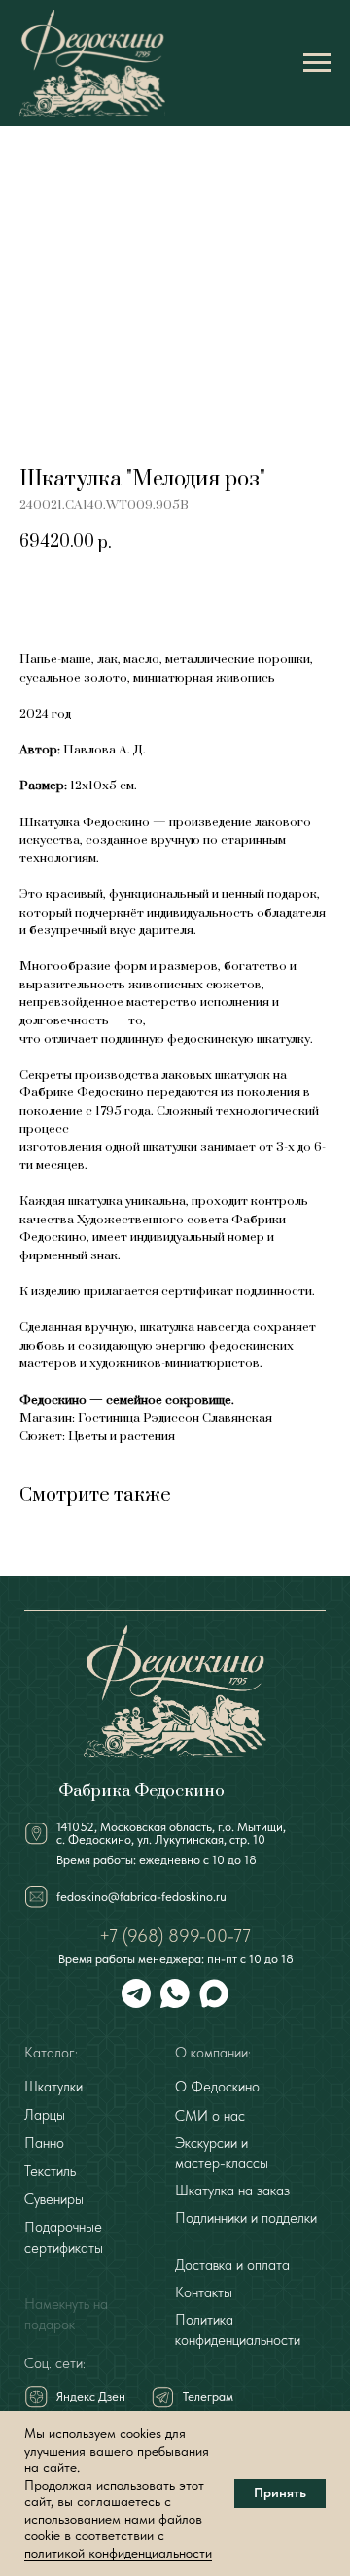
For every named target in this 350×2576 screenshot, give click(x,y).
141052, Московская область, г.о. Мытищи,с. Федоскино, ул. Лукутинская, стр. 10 (171, 1833)
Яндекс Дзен (91, 2397)
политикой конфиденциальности (118, 2553)
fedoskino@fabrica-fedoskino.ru (141, 1897)
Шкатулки (53, 2087)
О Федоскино (217, 2087)
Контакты (204, 2292)
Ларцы (45, 2115)
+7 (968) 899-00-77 (175, 1936)
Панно (44, 2143)
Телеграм (208, 2397)
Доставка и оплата (232, 2265)
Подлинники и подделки (246, 2218)
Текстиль (50, 2171)
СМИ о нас (210, 2116)
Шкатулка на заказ (232, 2191)
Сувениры (54, 2199)
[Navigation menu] (317, 63)
